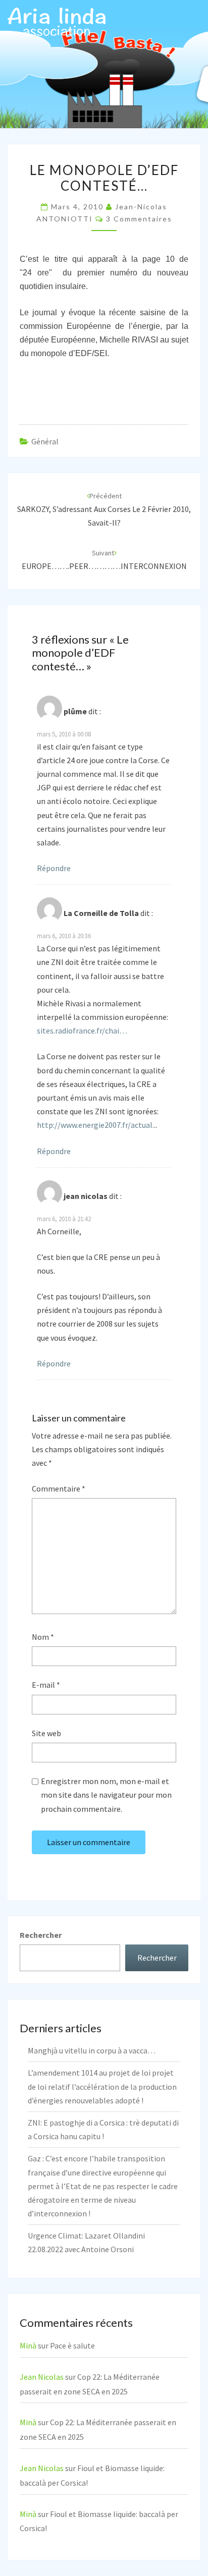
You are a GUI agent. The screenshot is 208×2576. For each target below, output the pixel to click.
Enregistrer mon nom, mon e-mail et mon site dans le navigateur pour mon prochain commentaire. (106, 1795)
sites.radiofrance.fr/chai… (82, 1031)
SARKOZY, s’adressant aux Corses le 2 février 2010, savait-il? (104, 509)
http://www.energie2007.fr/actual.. (96, 1125)
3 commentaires (139, 219)
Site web (46, 1733)
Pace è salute (72, 2345)
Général (45, 441)
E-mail (46, 1685)
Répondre (54, 868)
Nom (43, 1637)
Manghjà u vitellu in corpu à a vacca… (92, 2050)
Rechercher (41, 1935)
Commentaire (59, 1489)
